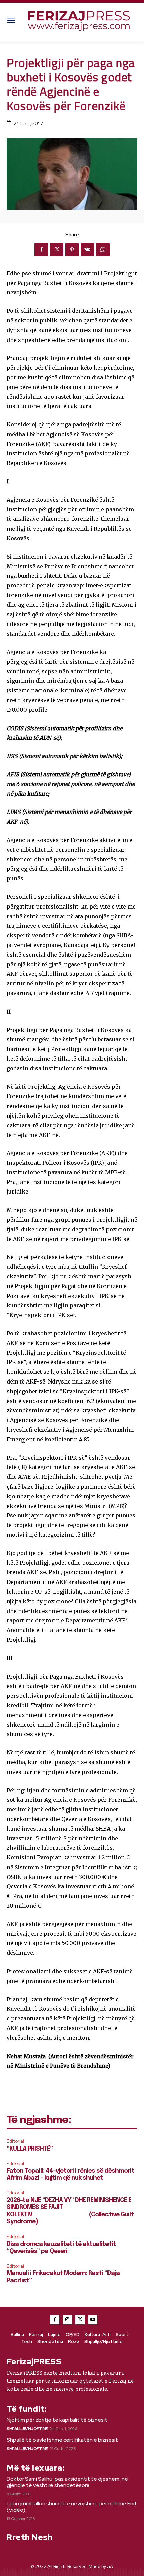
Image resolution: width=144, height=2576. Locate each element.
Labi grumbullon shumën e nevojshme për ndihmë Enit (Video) (72, 2507)
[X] (57, 250)
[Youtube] (93, 2320)
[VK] (87, 250)
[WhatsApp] (103, 250)
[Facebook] (41, 250)
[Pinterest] (72, 250)
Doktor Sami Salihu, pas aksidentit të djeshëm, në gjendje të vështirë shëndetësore (67, 2482)
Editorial (15, 2141)
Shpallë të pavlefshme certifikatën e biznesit (62, 2440)
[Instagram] (67, 2320)
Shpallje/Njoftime (27, 2429)
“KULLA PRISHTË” (30, 2149)
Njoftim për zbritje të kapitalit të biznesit (57, 2420)
